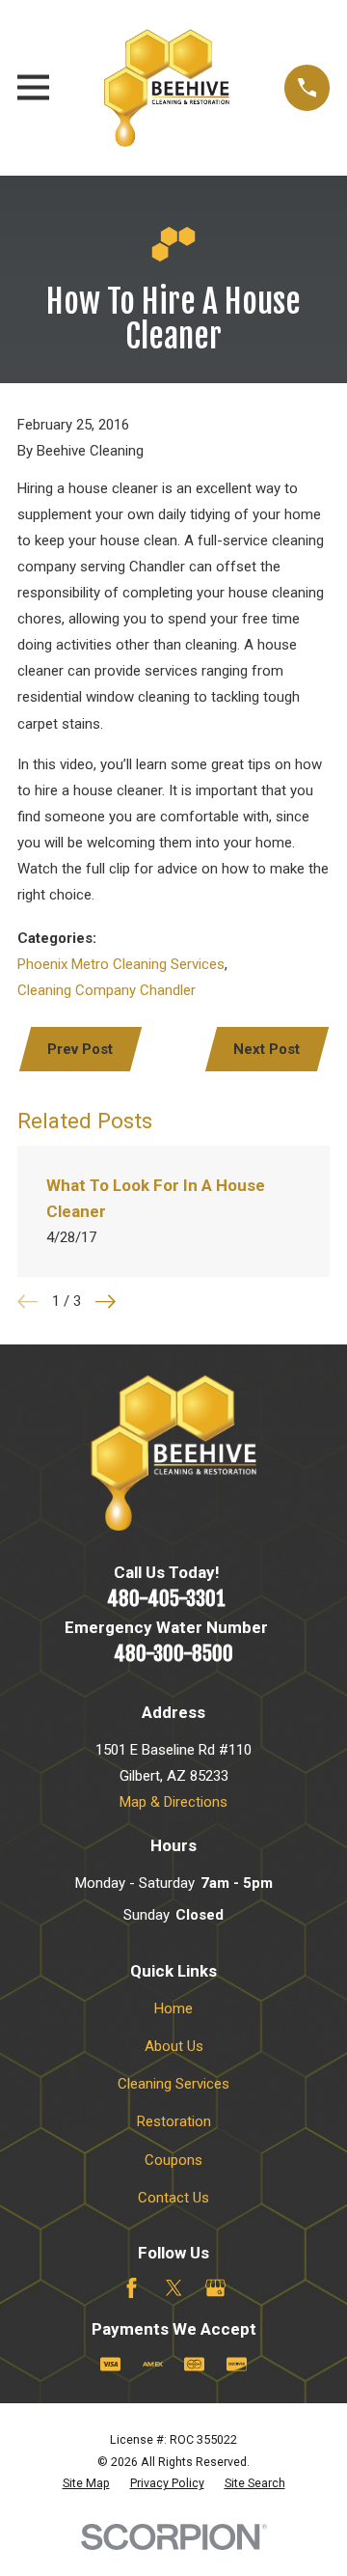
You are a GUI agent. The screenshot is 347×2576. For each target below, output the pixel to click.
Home (173, 2008)
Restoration (174, 2121)
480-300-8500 (173, 1653)
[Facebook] (132, 2288)
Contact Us (173, 2198)
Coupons (173, 2160)
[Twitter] (174, 2288)
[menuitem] (86, 2484)
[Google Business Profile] (215, 2288)
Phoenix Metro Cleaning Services (121, 964)
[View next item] (106, 1302)
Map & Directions (173, 1802)
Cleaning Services (173, 2084)
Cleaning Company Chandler (107, 990)
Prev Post (80, 1049)
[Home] (167, 88)
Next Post (267, 1049)
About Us (174, 2046)
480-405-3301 (166, 1598)
